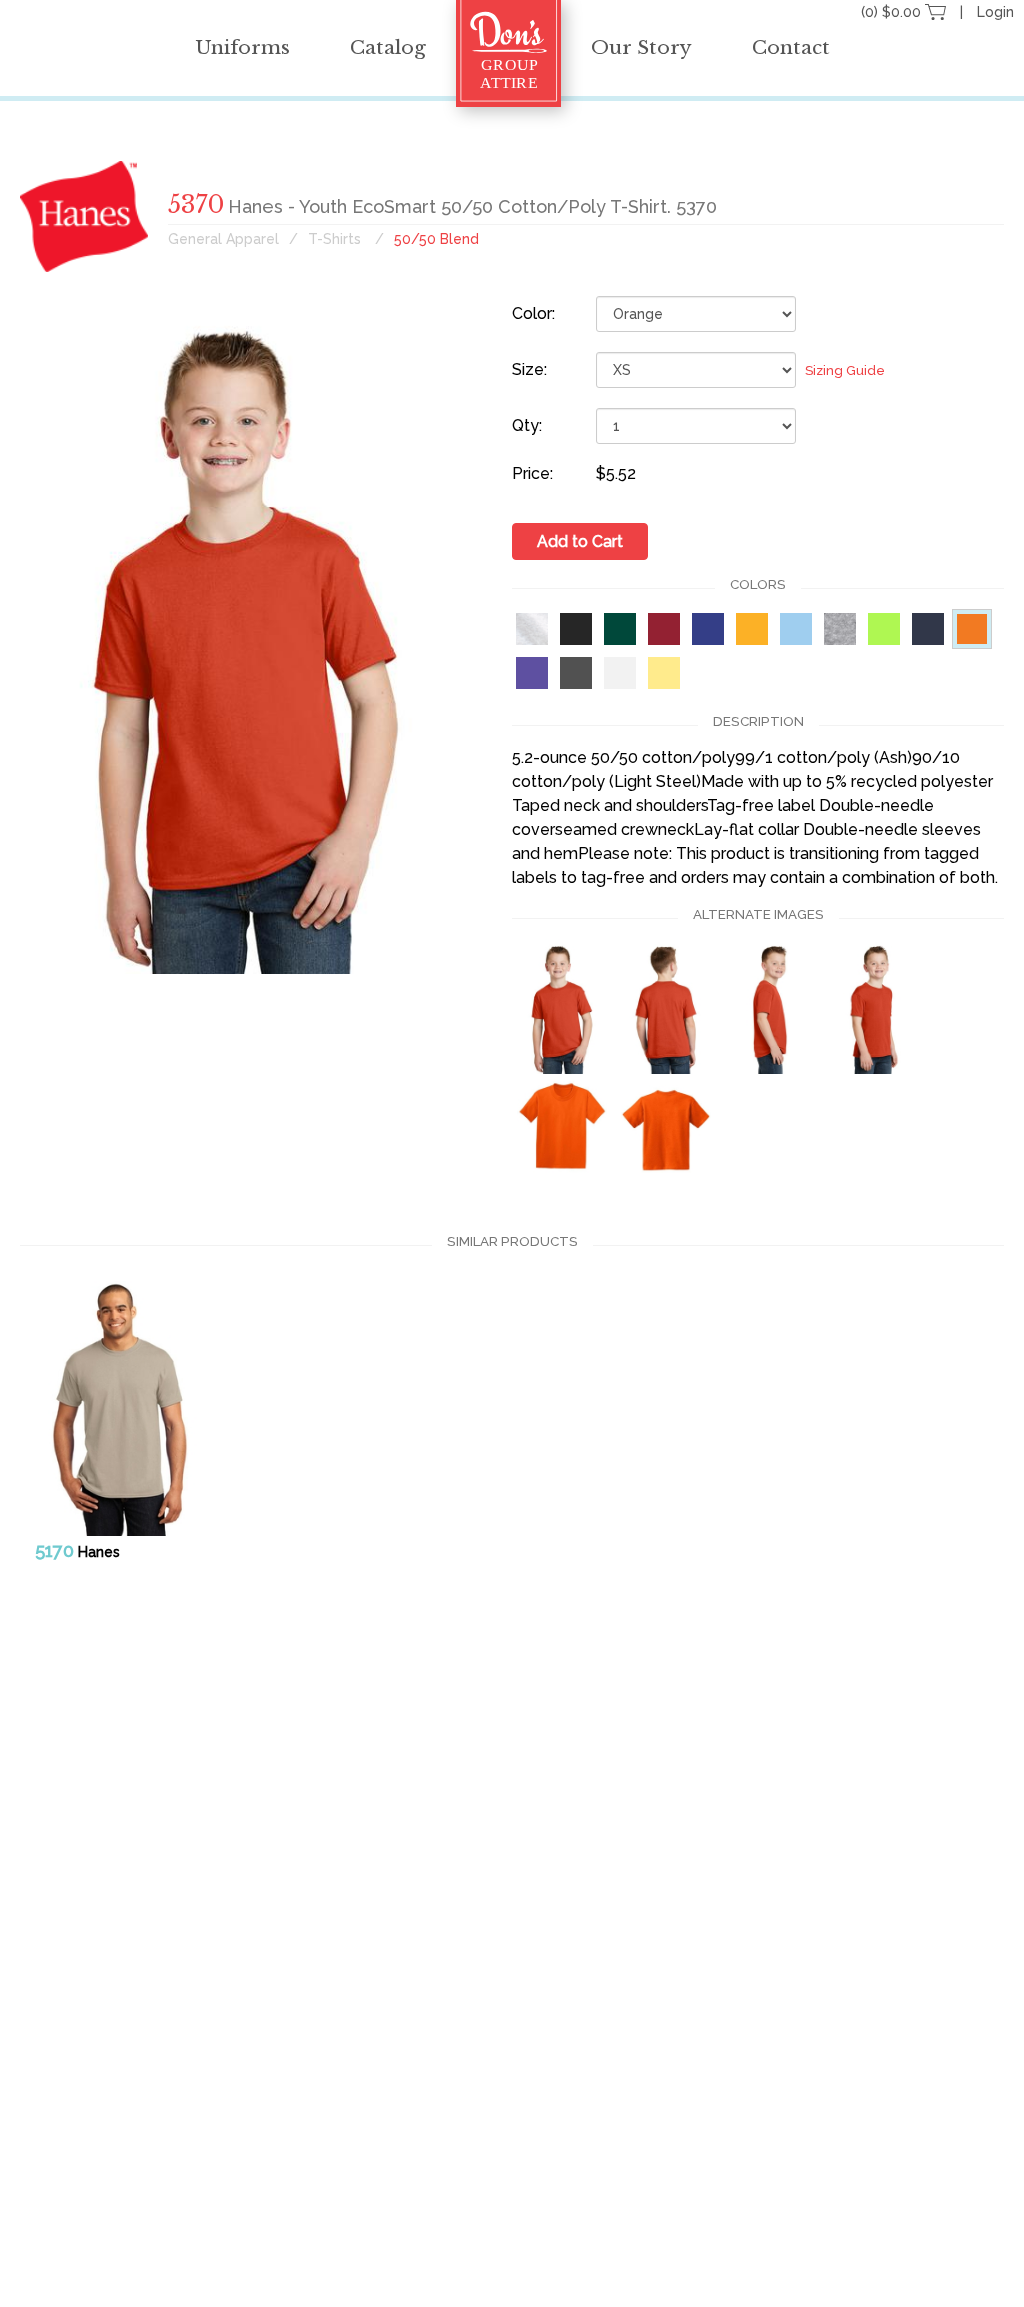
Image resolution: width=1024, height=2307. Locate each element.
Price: (532, 473)
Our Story (641, 47)
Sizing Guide (845, 370)
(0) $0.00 (893, 12)
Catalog (388, 47)
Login (995, 12)
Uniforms (242, 47)
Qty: (527, 425)
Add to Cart (580, 541)
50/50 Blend (436, 239)
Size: (529, 369)
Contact (791, 47)
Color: (533, 313)
